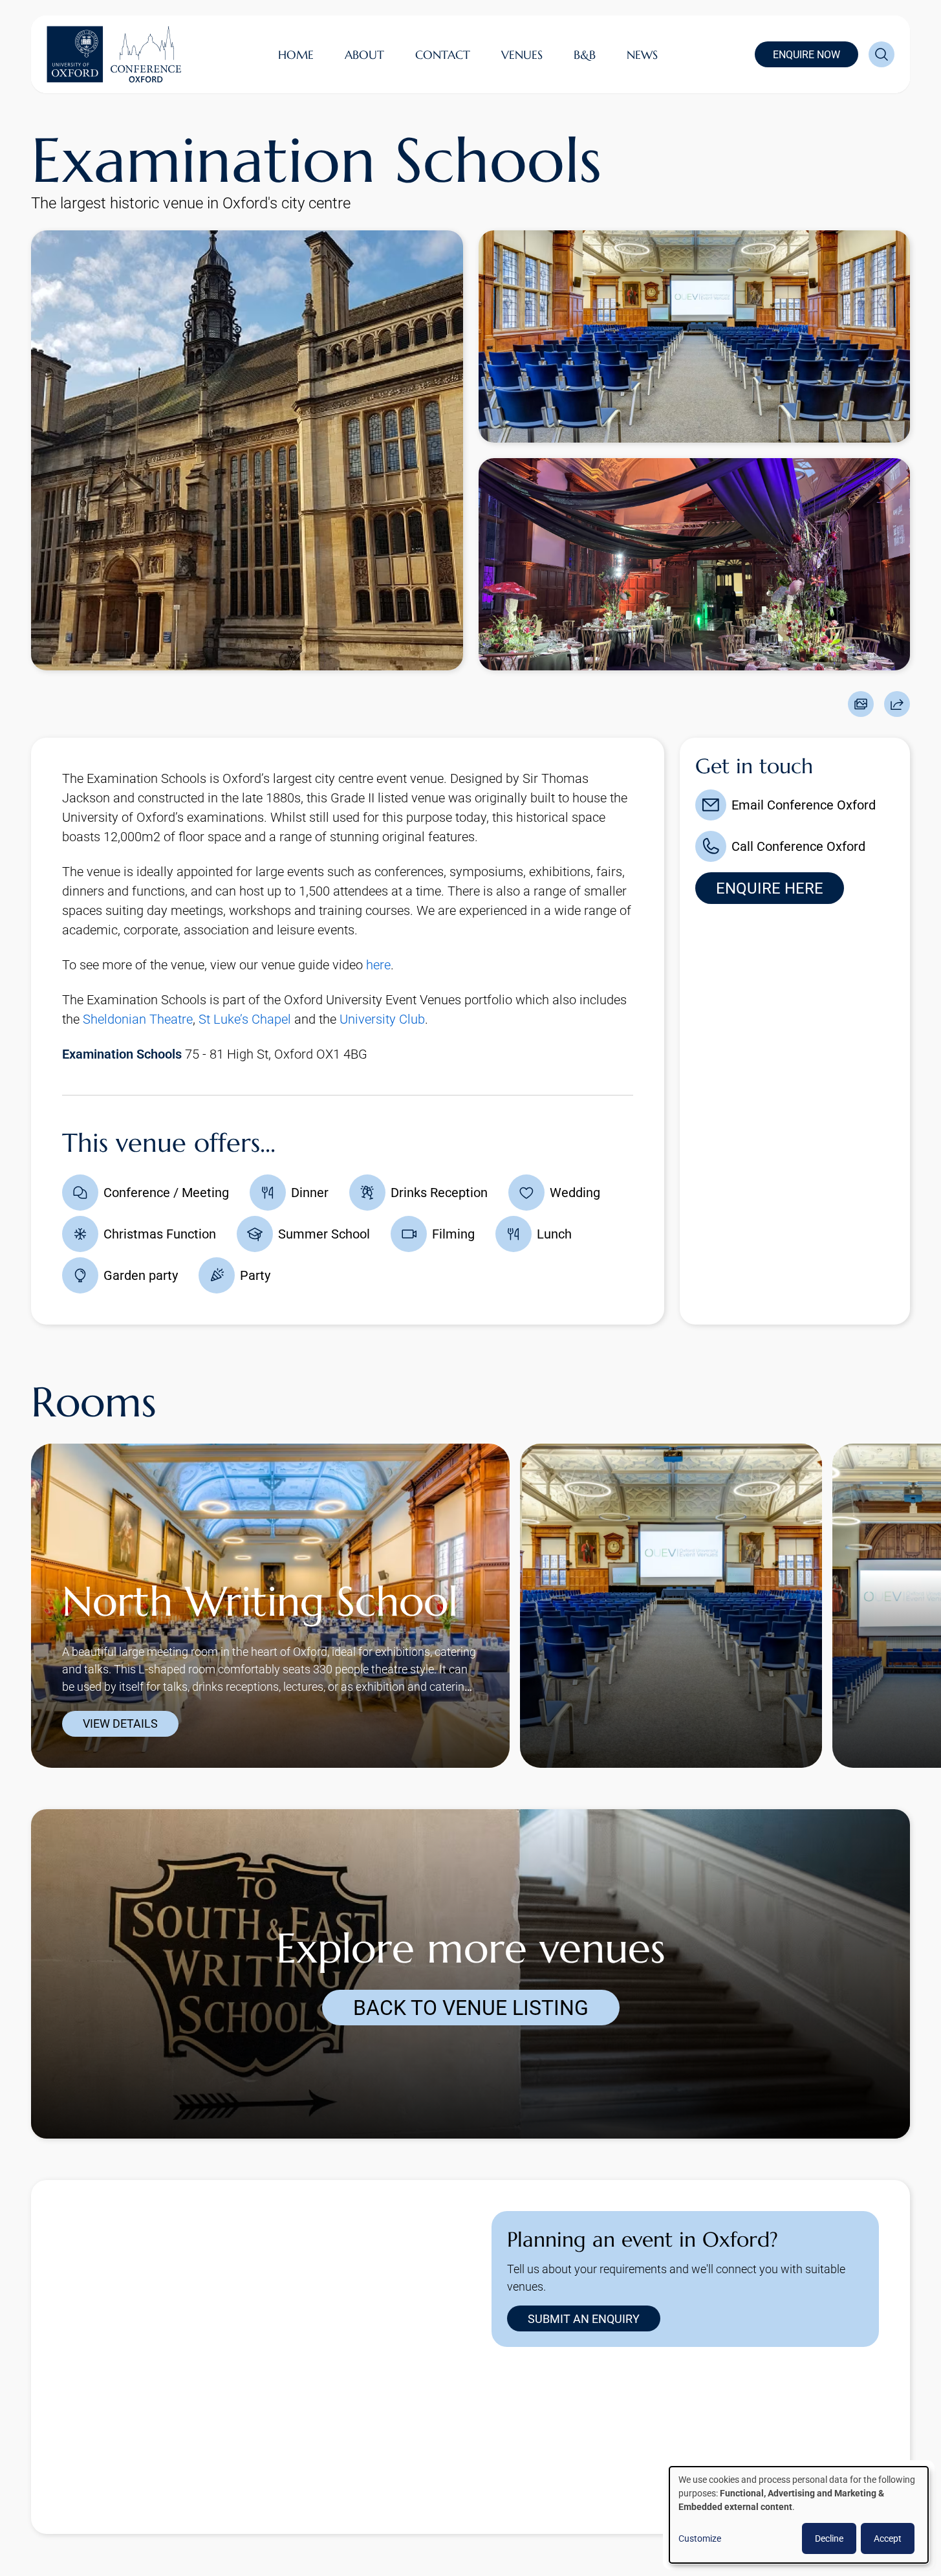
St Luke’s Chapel (245, 1019)
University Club (382, 1019)
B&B (585, 55)
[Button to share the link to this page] (897, 704)
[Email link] (631, 2454)
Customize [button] (700, 2538)
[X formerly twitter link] (507, 2454)
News (642, 55)
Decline (829, 2538)
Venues (522, 55)
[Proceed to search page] (882, 54)
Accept (888, 2538)
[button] (56, 1586)
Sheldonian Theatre (138, 1019)
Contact (443, 55)
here (378, 965)
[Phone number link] (673, 2454)
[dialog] (799, 2515)
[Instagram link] (548, 2454)
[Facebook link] (590, 2454)
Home (296, 55)
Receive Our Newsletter (599, 2523)
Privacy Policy (494, 2523)
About (364, 55)
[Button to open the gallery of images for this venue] (861, 704)
